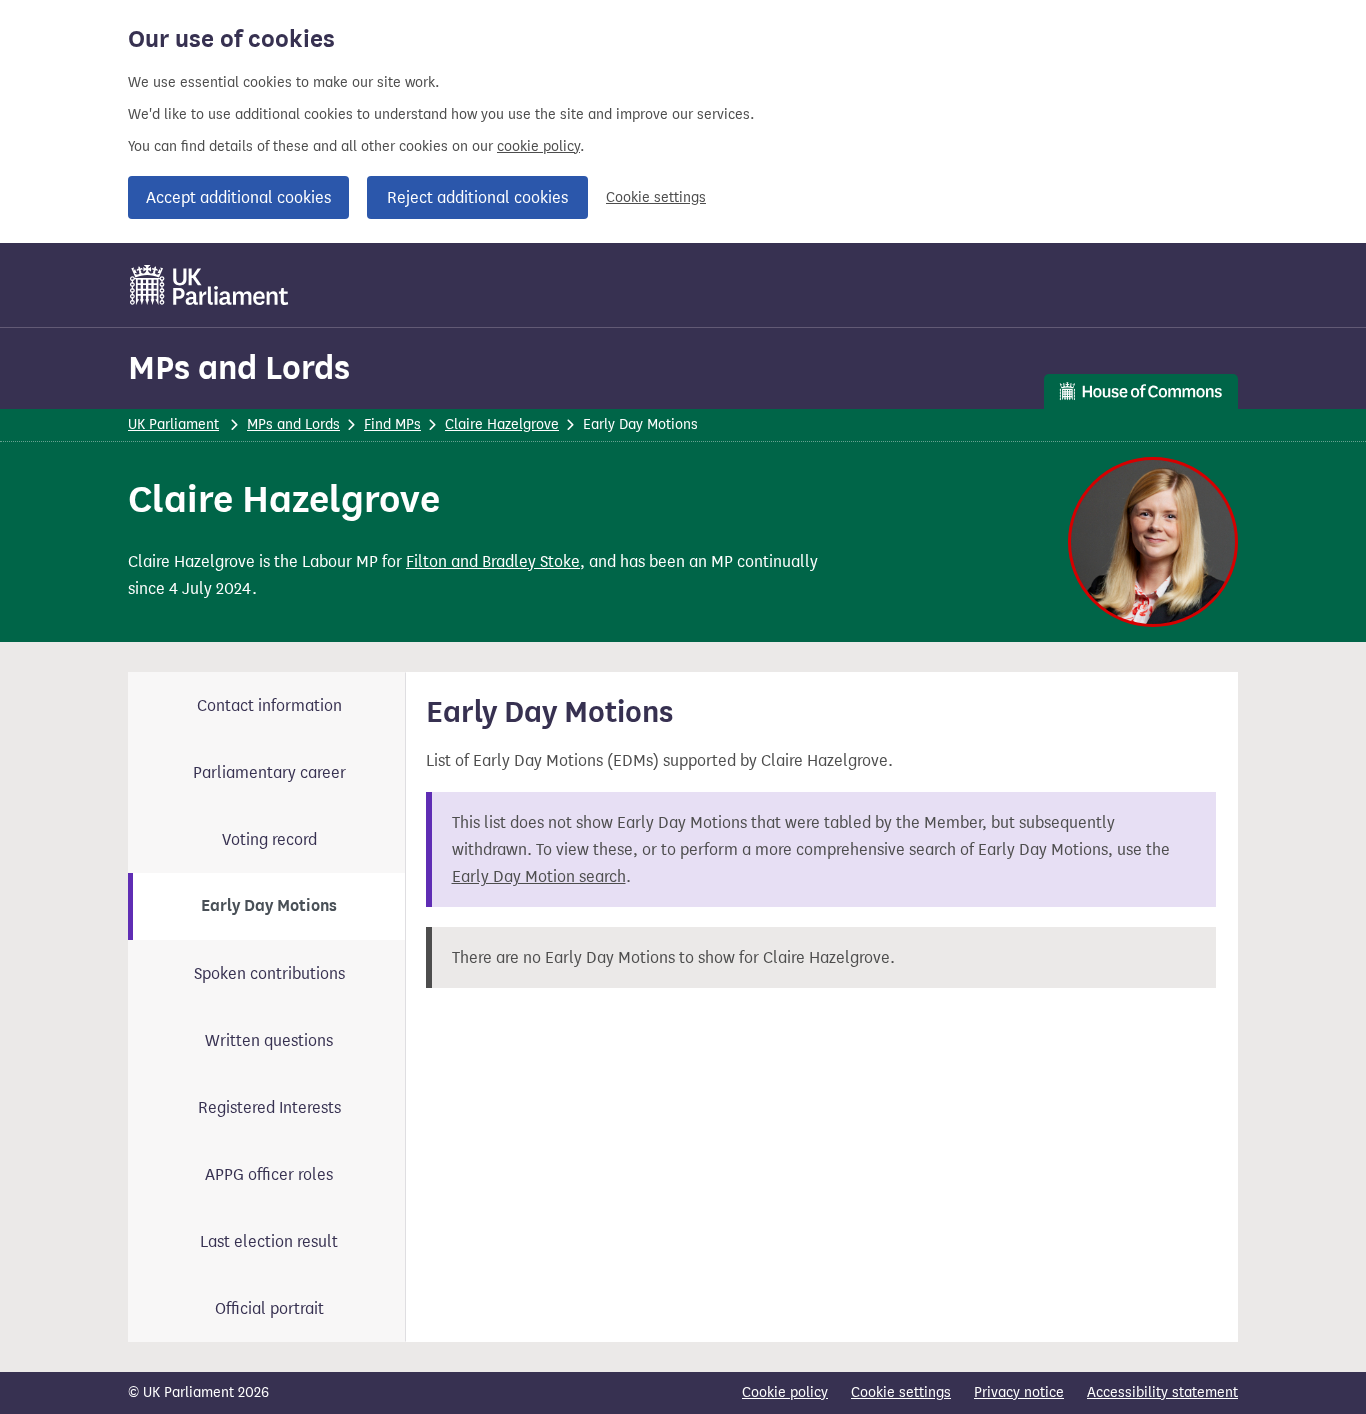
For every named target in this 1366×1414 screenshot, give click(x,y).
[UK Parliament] (209, 285)
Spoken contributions (269, 973)
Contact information (269, 705)
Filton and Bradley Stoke (493, 561)
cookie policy (538, 146)
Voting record (269, 839)
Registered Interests (269, 1107)
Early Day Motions (269, 906)
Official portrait (269, 1308)
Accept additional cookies (238, 197)
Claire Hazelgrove (502, 424)
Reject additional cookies (477, 197)
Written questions (269, 1040)
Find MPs (392, 424)
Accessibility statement (1162, 1392)
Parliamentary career (269, 772)
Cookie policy (785, 1392)
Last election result (269, 1241)
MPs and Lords (239, 367)
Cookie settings (656, 197)
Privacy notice (1019, 1392)
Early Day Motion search (539, 876)
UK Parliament (173, 424)
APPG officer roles (269, 1174)
